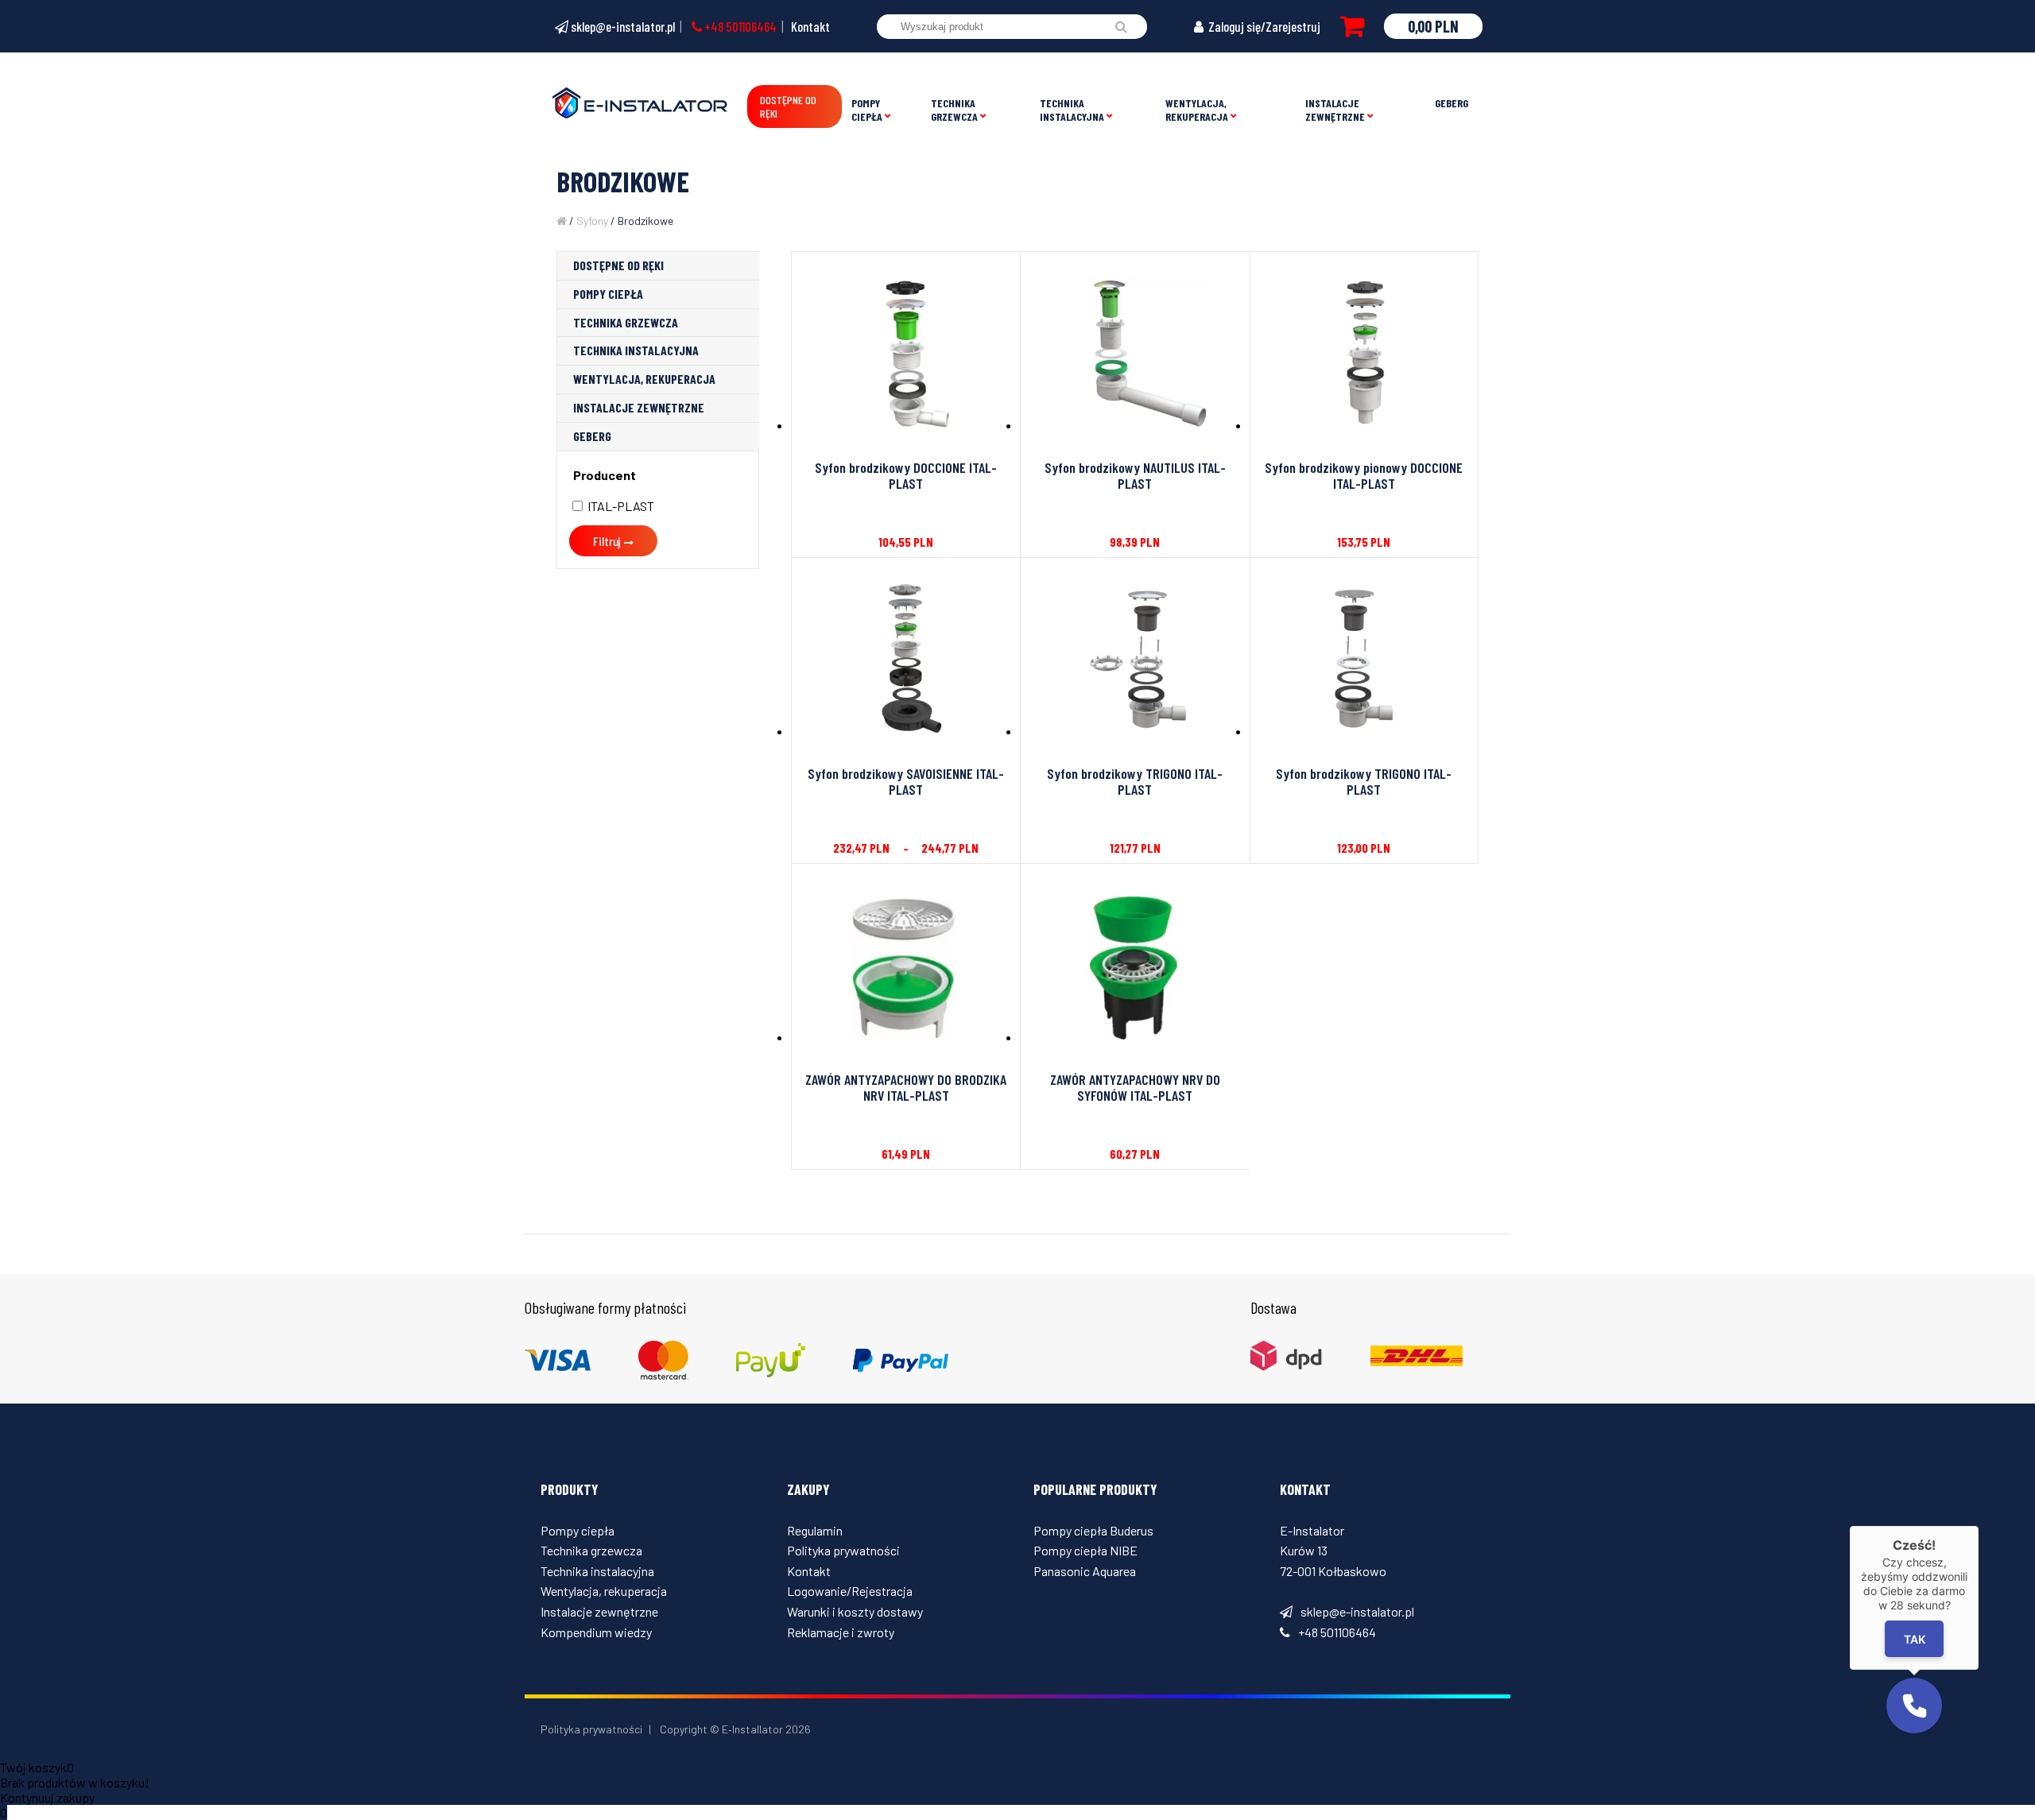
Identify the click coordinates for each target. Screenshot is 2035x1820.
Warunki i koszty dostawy (855, 1611)
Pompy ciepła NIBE (1085, 1550)
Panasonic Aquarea (1085, 1571)
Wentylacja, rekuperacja (1197, 110)
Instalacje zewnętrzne (1335, 110)
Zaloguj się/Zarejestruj (1263, 26)
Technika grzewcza (954, 110)
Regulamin (815, 1530)
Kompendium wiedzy (596, 1632)
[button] (1914, 1706)
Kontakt (810, 26)
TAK (1915, 1639)
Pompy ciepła (867, 110)
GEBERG (1452, 103)
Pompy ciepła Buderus (1093, 1530)
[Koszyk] (1352, 26)
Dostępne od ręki (788, 106)
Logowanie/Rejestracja (850, 1591)
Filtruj (607, 541)
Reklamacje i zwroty (841, 1632)
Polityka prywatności (843, 1550)
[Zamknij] (1979, 1526)
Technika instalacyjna (1072, 110)
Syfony (592, 221)
